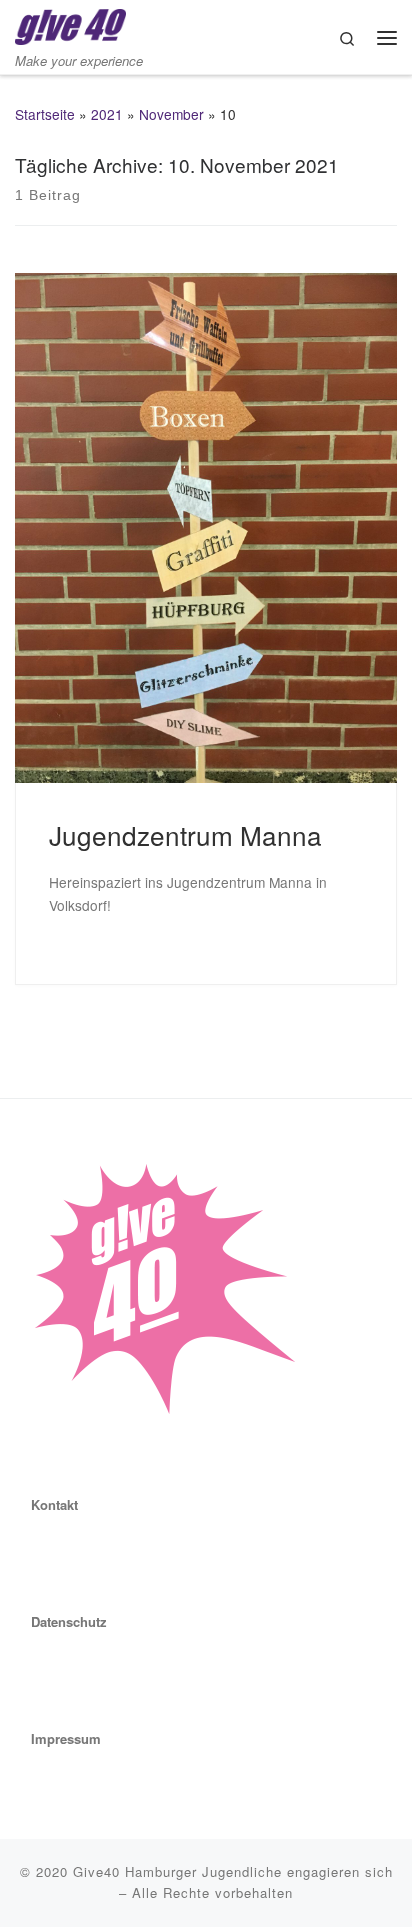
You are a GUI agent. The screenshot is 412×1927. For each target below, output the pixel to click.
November (171, 114)
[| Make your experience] (70, 23)
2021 (107, 114)
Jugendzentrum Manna (185, 834)
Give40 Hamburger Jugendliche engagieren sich (233, 1871)
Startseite (45, 114)
